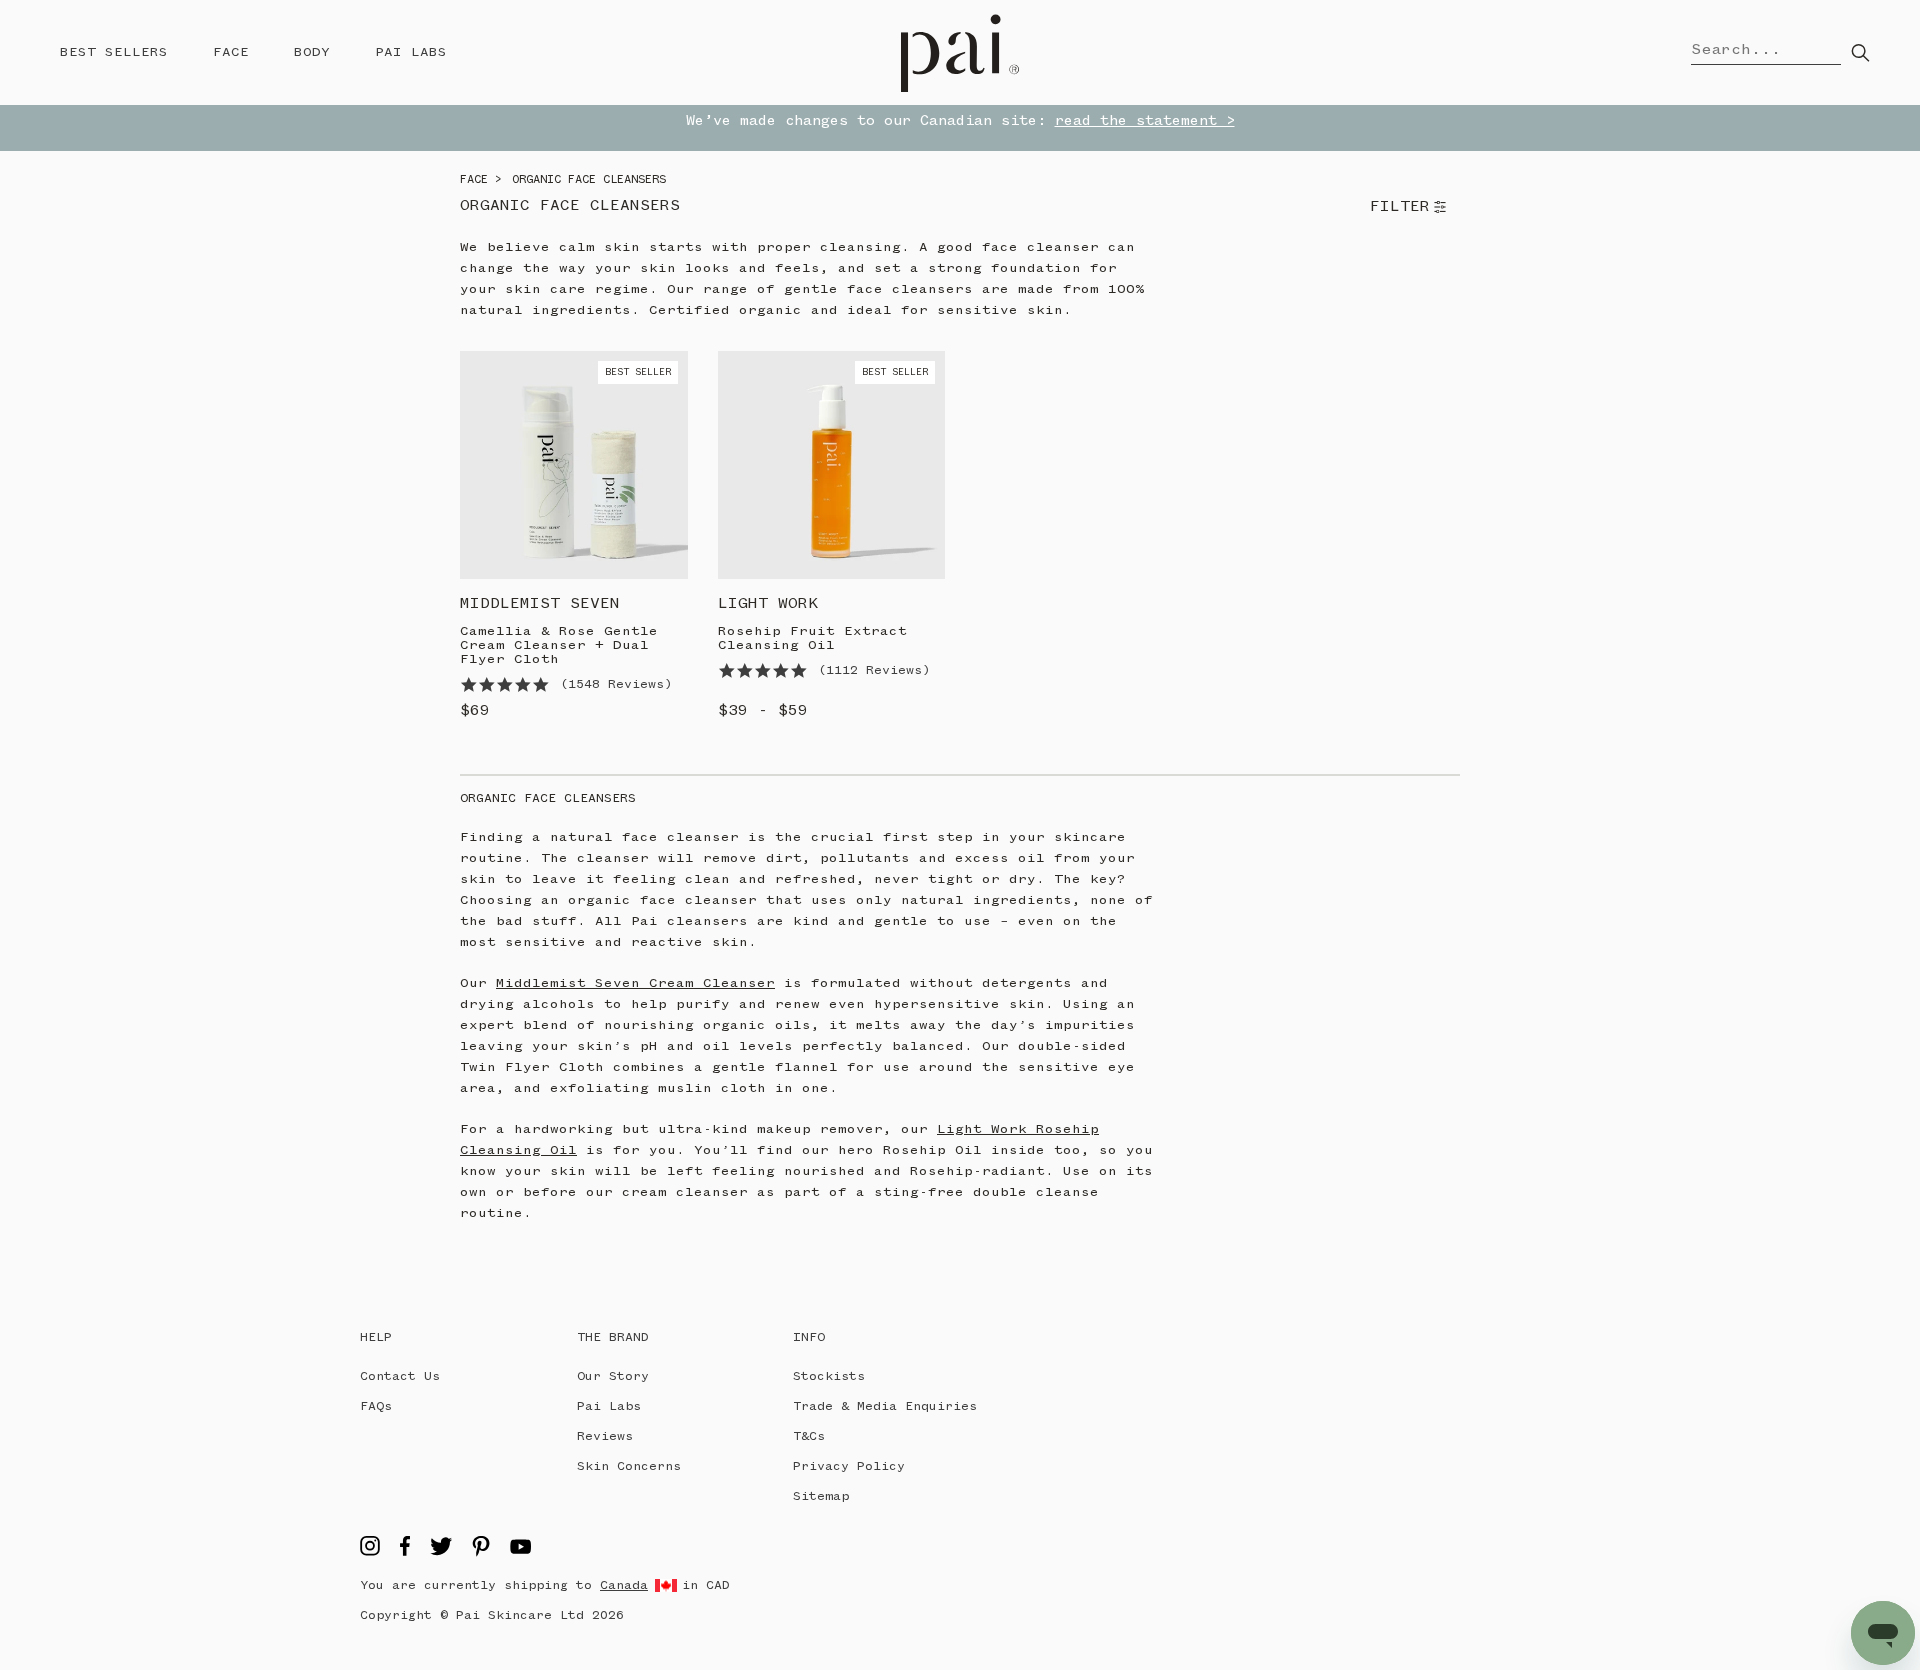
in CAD (706, 1585)
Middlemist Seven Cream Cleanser (635, 983)
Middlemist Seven (540, 604)
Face (231, 52)
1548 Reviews (616, 684)
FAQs (376, 1406)
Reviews (605, 1436)
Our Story (613, 1376)
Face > (481, 180)
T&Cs (809, 1436)
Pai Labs (411, 52)
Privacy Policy (849, 1466)
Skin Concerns (629, 1466)
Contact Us (400, 1376)
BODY (312, 52)
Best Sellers (114, 52)
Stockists (829, 1376)
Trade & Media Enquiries (885, 1406)
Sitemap (821, 1496)
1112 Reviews (874, 670)
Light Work (768, 604)
